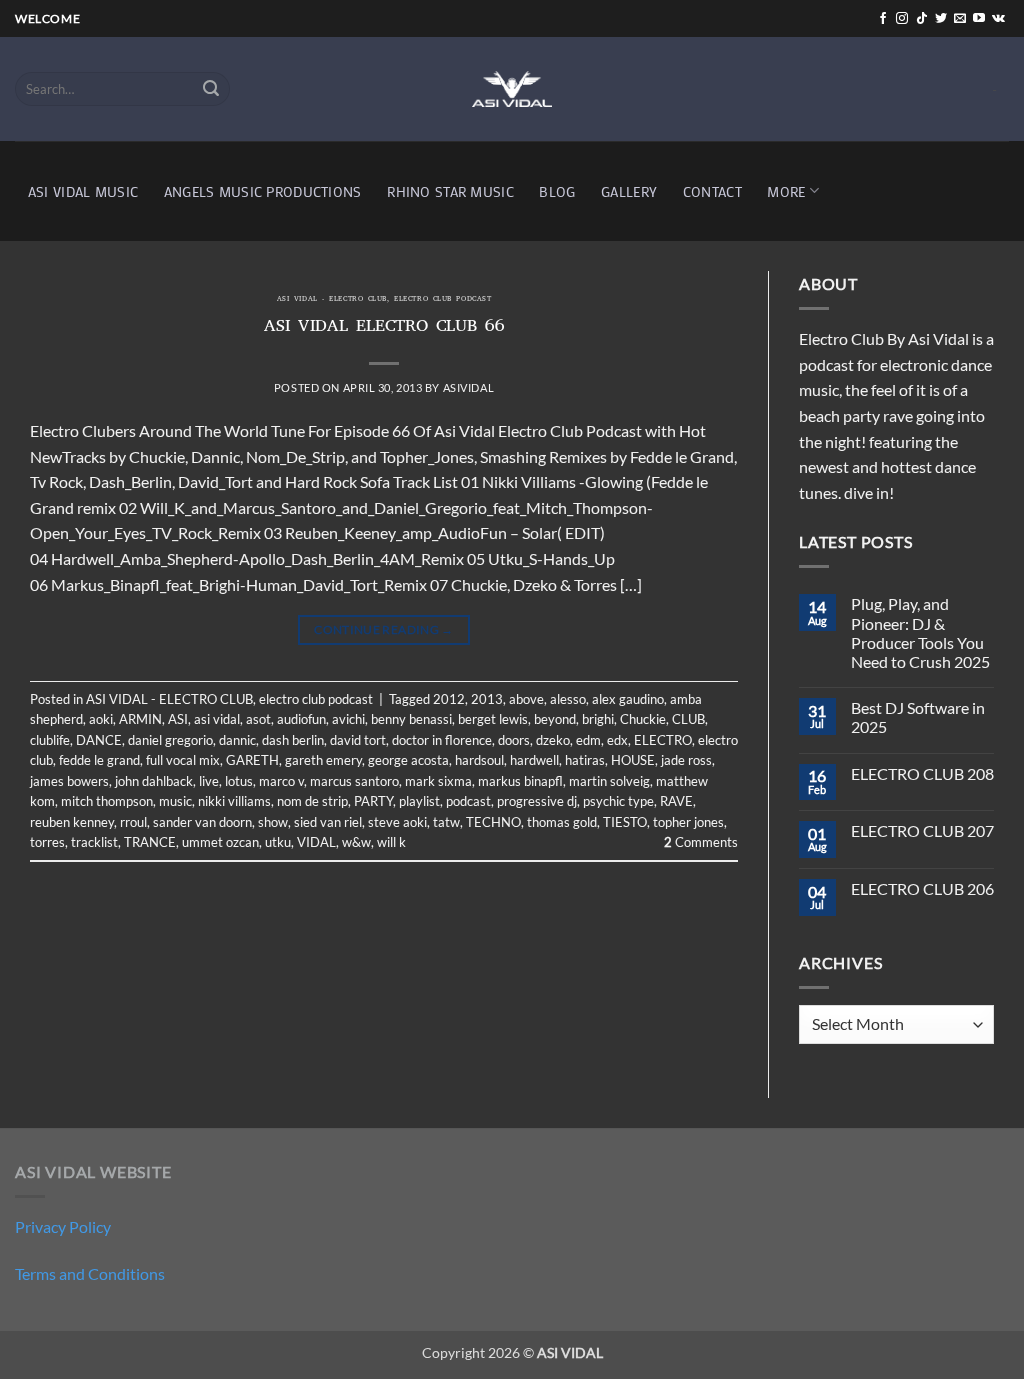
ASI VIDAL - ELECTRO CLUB (332, 300)
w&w (356, 842)
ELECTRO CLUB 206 (922, 888)
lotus (239, 781)
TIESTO (625, 822)
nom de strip (312, 801)
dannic (237, 740)
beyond (555, 719)
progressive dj (537, 801)
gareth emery (323, 760)
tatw (446, 822)
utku (278, 842)
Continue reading (384, 629)
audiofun (301, 719)
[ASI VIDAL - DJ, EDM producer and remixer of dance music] (512, 88)
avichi (348, 719)
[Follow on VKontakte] (998, 19)
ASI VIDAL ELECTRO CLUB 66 (384, 328)
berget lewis (493, 719)
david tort (358, 740)
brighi (598, 719)
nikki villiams (234, 801)
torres (47, 842)
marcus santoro (354, 781)
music (175, 801)
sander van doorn (202, 822)
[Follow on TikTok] (922, 19)
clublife (50, 740)
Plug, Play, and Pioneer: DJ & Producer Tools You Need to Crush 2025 (920, 632)
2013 (487, 699)
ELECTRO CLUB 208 (922, 773)
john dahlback (154, 781)
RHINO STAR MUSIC (450, 191)
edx (617, 740)
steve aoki (397, 822)
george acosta (408, 760)
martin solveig (609, 781)
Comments (701, 842)
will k (391, 842)
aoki (101, 719)
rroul (133, 822)
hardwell (534, 760)
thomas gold (562, 822)
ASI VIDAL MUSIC (83, 191)
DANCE (99, 740)
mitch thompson (107, 801)
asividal (468, 387)
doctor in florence (442, 740)
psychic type (618, 801)
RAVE (676, 801)
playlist (419, 801)
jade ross (686, 760)
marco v (281, 781)
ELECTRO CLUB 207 (922, 830)
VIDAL (316, 842)
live (209, 781)
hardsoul (479, 760)
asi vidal (217, 719)
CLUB (688, 719)
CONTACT (712, 191)
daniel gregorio (170, 740)
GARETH (252, 760)
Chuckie (643, 719)
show (273, 822)
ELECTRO (663, 740)
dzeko (553, 740)
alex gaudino (628, 699)
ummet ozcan (220, 842)
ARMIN (140, 719)
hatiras (585, 760)
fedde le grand (99, 760)
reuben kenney (72, 822)
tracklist (94, 842)
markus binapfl (520, 781)
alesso (568, 699)
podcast (468, 801)
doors (514, 740)
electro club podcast (442, 300)
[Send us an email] (960, 19)
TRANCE (150, 842)
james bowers (69, 781)
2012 (449, 699)
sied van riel (328, 822)
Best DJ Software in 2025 (918, 717)
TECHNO (493, 822)
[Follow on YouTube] (979, 19)
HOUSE (633, 760)
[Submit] (212, 89)
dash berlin (293, 740)
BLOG (557, 191)
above (526, 699)
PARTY (373, 801)
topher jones (688, 822)
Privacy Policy (63, 1226)
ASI (178, 719)
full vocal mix (183, 760)
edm (588, 740)
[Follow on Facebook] (883, 19)
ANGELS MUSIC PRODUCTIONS (263, 191)
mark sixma (438, 781)
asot (258, 719)
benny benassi (411, 719)
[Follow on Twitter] (941, 19)
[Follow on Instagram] (902, 19)
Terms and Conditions (90, 1273)
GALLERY (629, 191)
